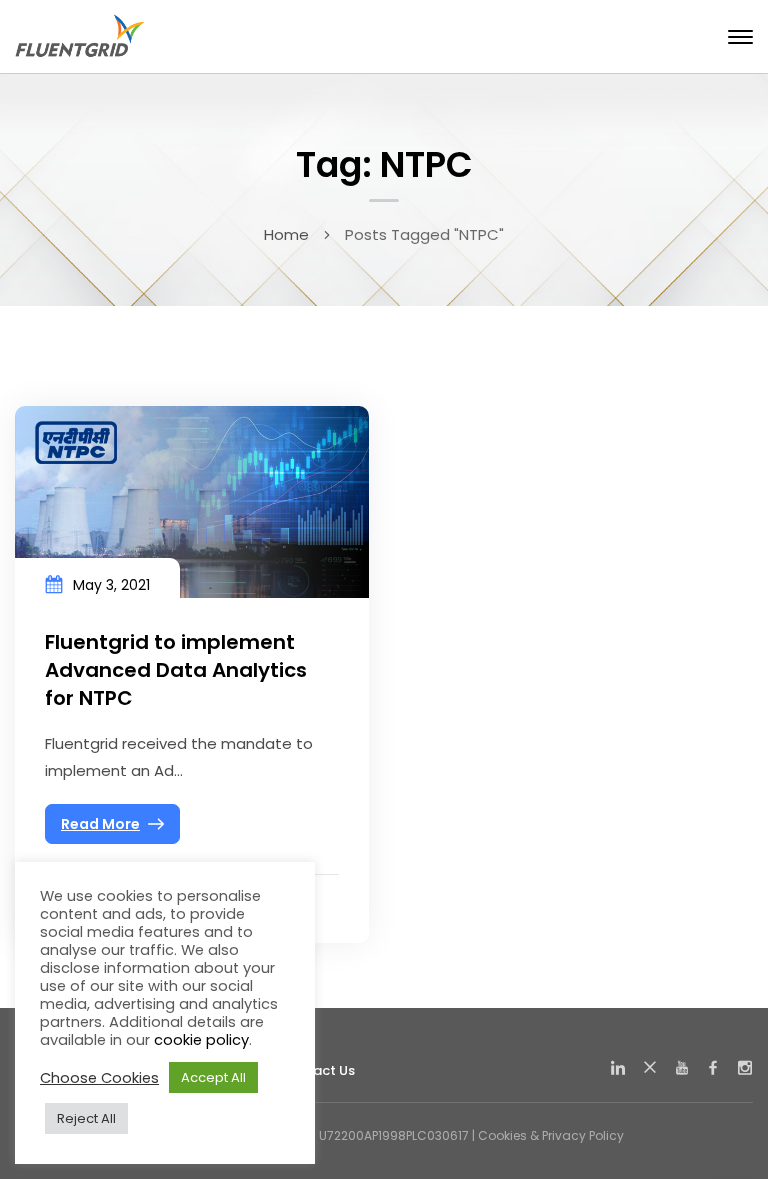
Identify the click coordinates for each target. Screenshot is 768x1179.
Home (286, 234)
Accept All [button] (213, 1077)
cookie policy (201, 1040)
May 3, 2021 (111, 585)
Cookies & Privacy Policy (551, 1135)
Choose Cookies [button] (99, 1078)
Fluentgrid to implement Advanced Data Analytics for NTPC (176, 670)
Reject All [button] (86, 1118)
